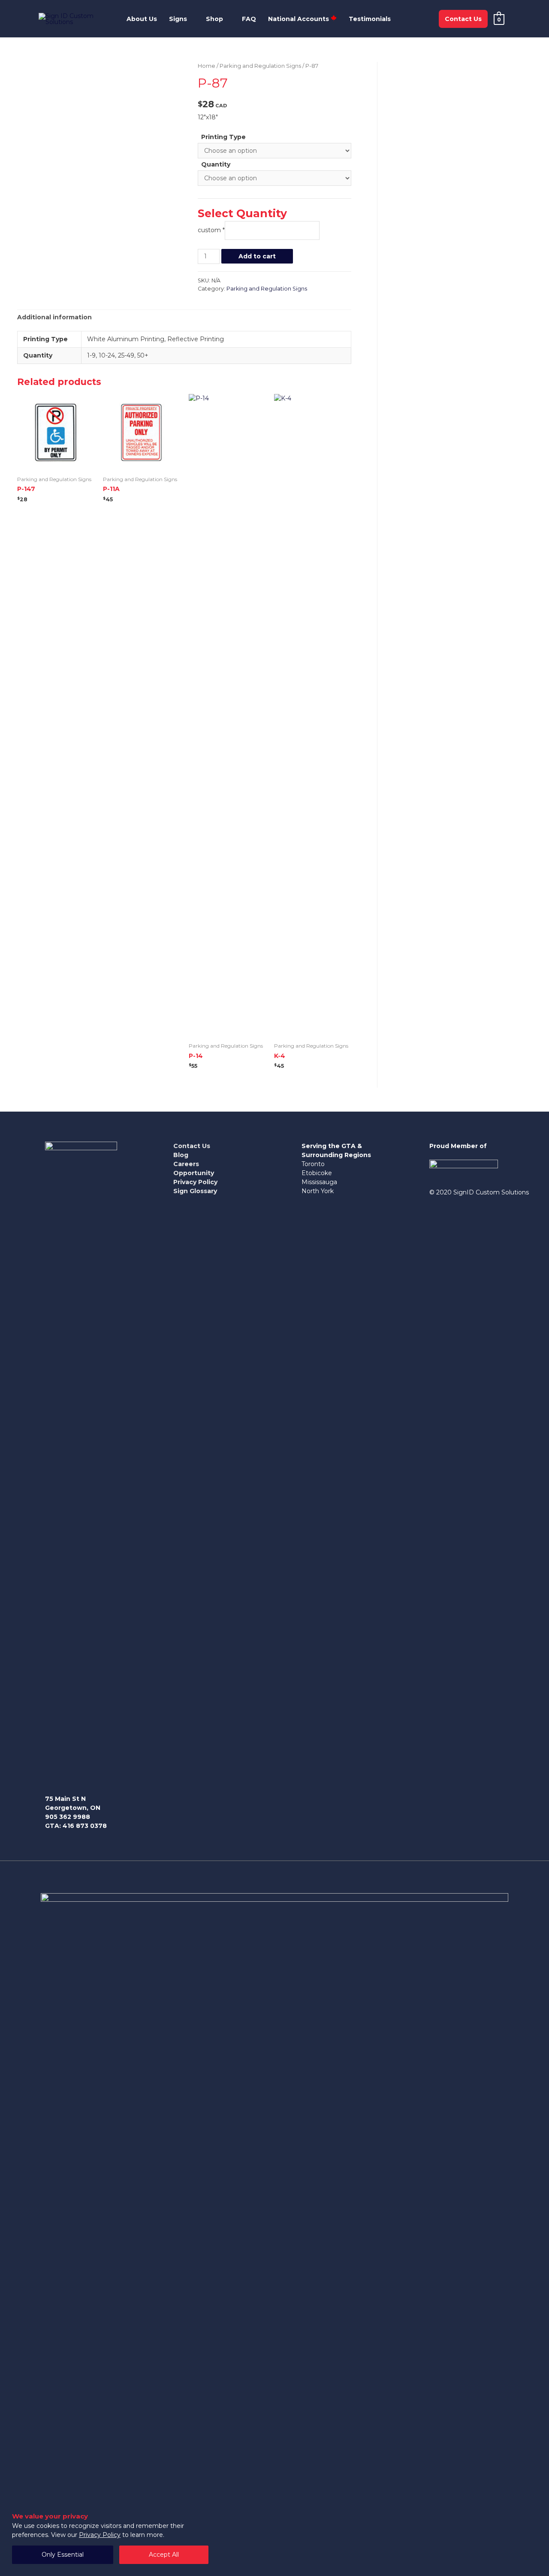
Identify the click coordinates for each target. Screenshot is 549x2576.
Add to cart (257, 256)
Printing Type (223, 137)
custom (211, 230)
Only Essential (63, 2555)
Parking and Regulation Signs (260, 66)
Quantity (216, 164)
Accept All (164, 2555)
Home (207, 66)
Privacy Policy (100, 2535)
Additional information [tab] (54, 317)
